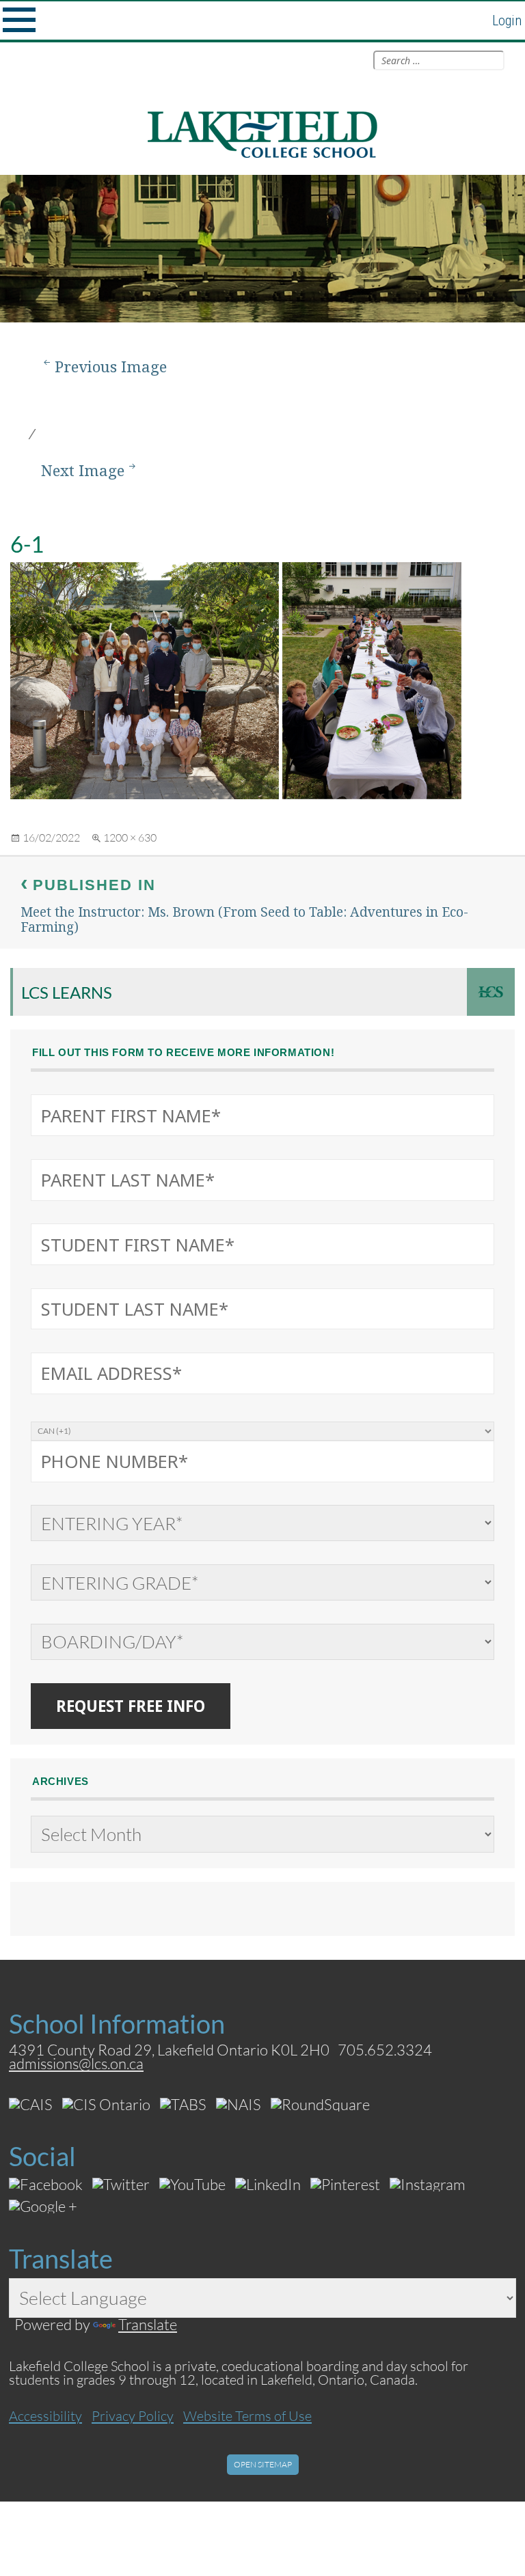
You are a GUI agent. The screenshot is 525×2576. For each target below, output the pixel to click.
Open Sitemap (263, 2464)
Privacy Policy (133, 2415)
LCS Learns (67, 992)
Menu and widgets (19, 20)
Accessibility (45, 2415)
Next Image (83, 470)
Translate (148, 2324)
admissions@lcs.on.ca (76, 2063)
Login (507, 20)
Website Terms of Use (247, 2415)
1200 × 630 (130, 837)
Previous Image (111, 366)
